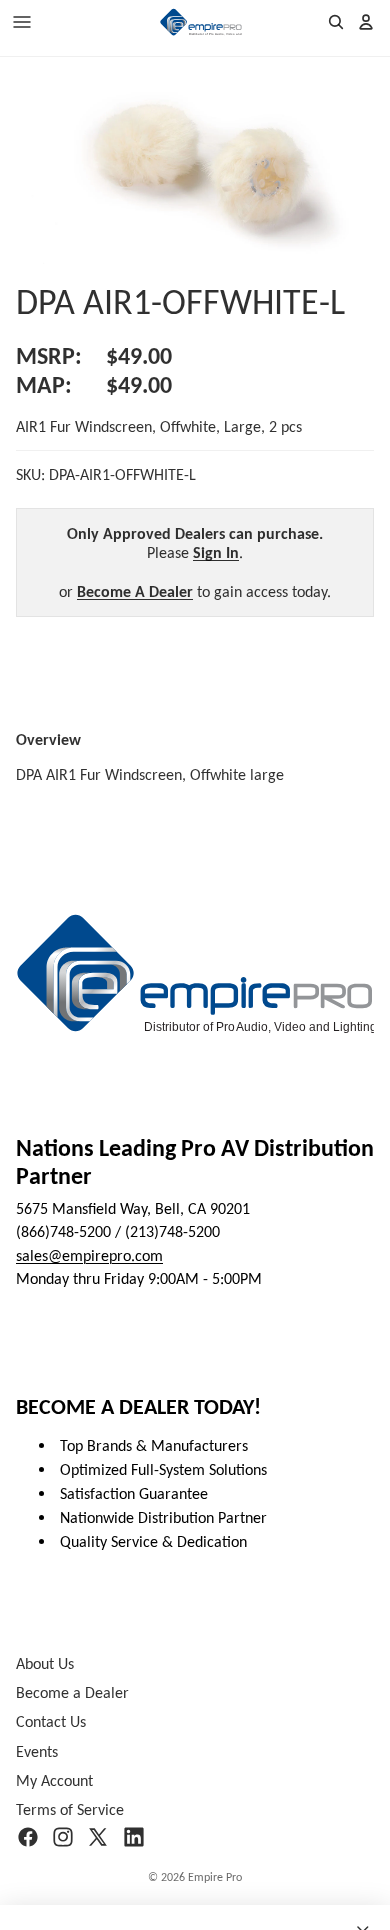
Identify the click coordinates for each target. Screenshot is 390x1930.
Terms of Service (70, 1809)
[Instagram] (63, 1837)
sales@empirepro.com (89, 1255)
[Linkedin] (134, 1837)
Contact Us (51, 1722)
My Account (54, 1780)
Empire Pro (215, 1877)
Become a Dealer (72, 1692)
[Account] (366, 22)
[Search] (336, 22)
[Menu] (22, 22)
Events (37, 1751)
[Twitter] (98, 1837)
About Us (45, 1663)
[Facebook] (28, 1837)
